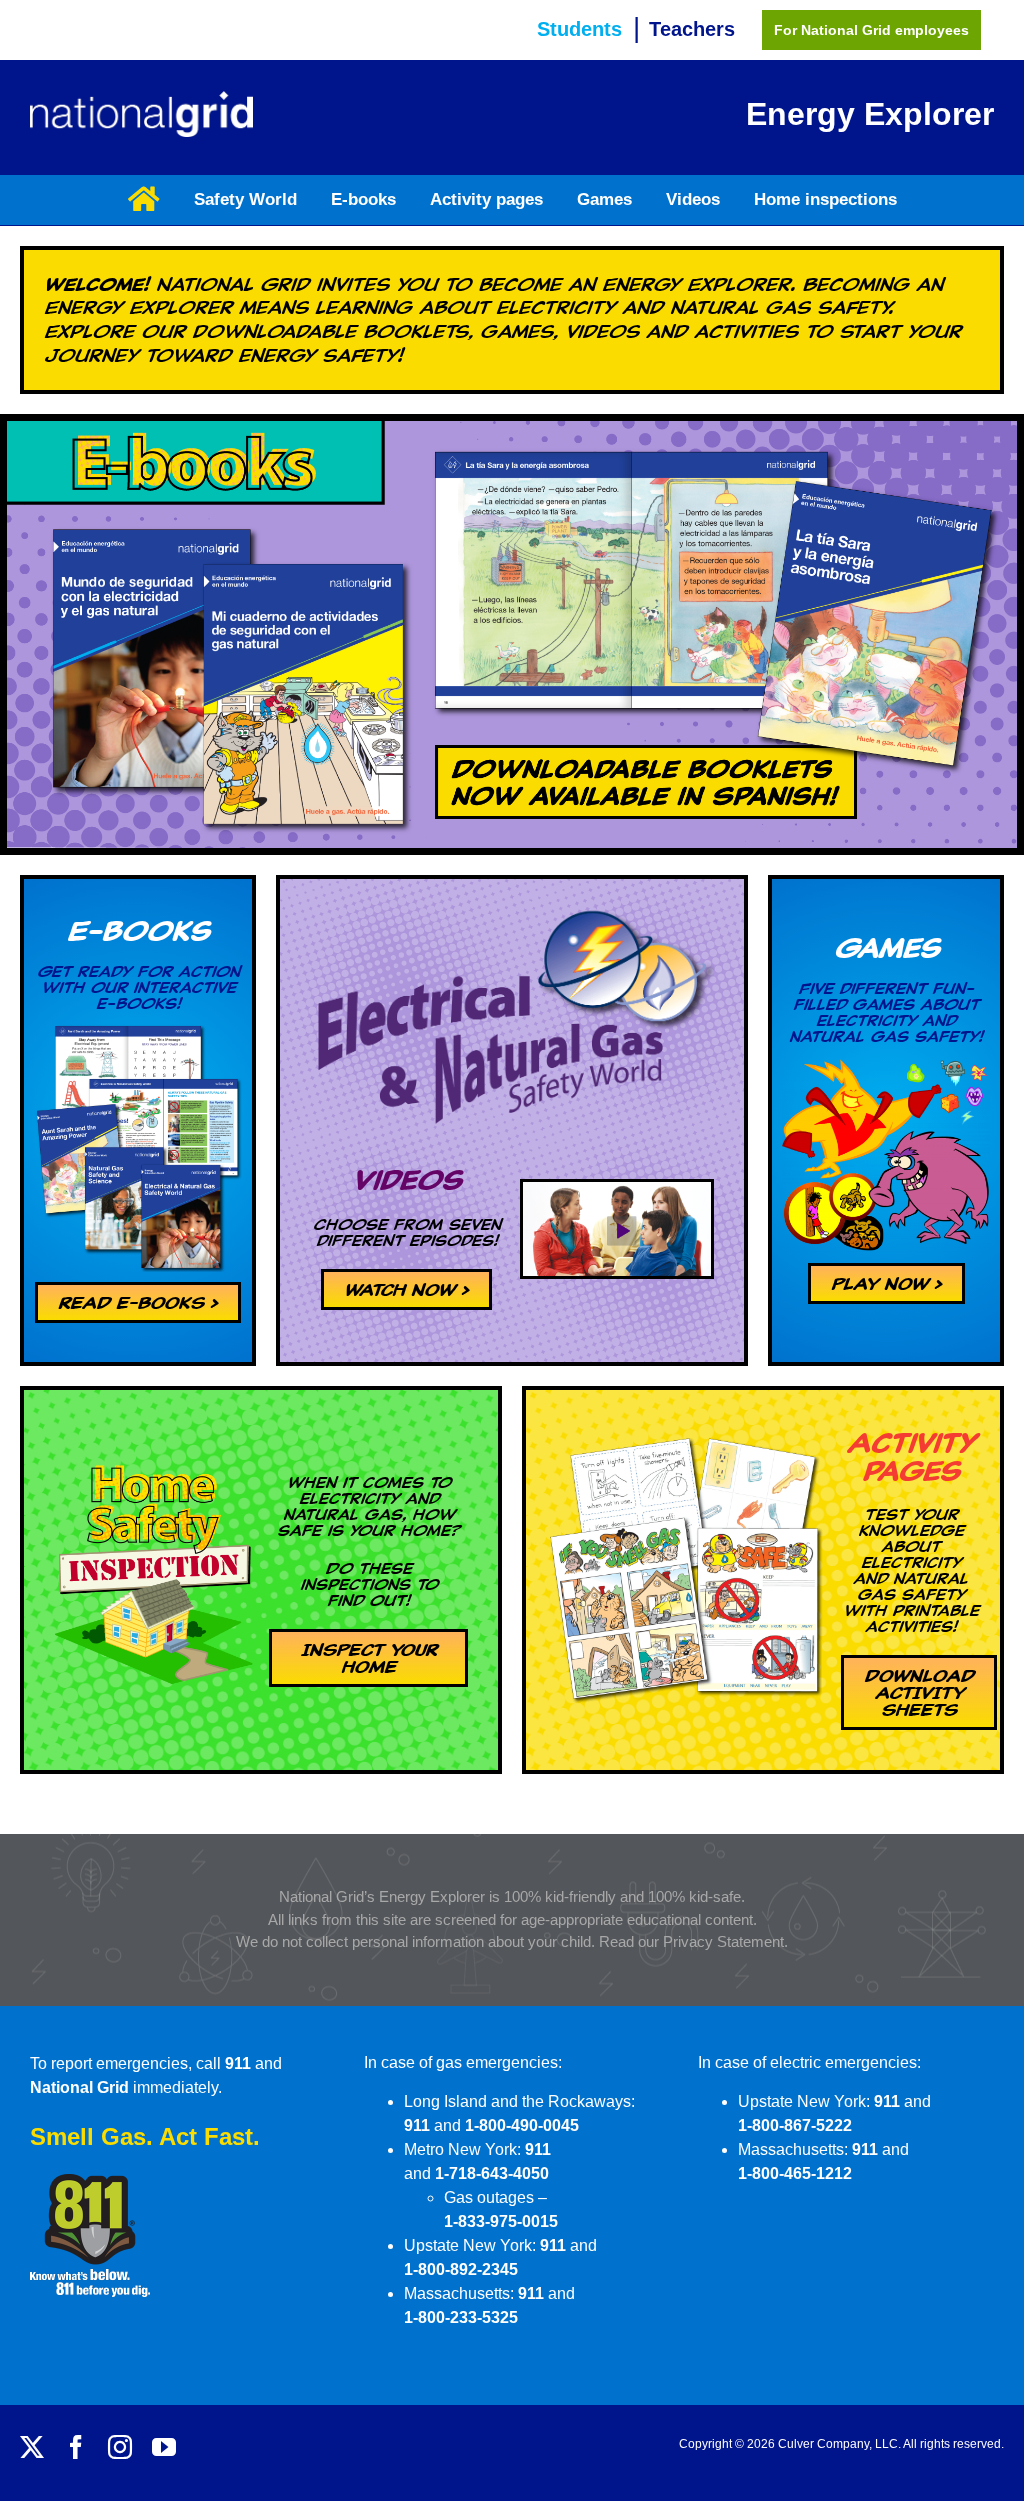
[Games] (886, 1065)
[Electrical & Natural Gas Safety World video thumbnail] (617, 1189)
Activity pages (911, 1456)
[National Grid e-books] (138, 1030)
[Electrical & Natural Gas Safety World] (512, 896)
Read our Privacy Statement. (693, 1941)
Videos (406, 1179)
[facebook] (76, 2447)
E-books (138, 930)
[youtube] (164, 2447)
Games (886, 947)
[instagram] (120, 2447)
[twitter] (32, 2447)
